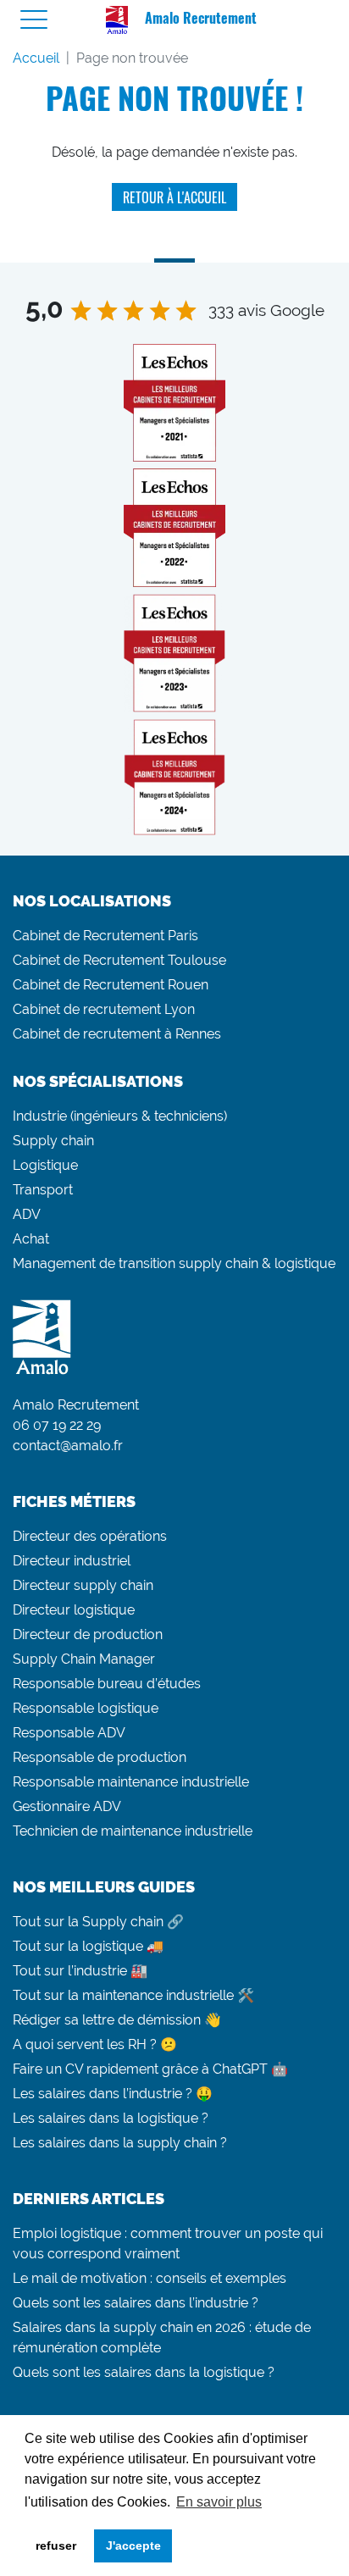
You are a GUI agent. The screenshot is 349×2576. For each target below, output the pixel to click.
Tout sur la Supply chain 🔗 (98, 1922)
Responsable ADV (69, 1733)
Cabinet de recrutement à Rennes (117, 1034)
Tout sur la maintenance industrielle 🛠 (133, 1995)
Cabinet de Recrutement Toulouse (119, 960)
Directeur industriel (72, 1561)
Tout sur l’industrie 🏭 (80, 1971)
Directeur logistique (74, 1610)
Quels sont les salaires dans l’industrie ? (136, 2303)
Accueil (36, 58)
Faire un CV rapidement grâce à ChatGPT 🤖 (150, 2069)
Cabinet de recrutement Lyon (104, 1009)
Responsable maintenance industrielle (131, 1782)
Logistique (45, 1165)
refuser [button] (56, 2546)
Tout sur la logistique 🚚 (88, 1946)
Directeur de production (88, 1634)
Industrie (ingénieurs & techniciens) (120, 1116)
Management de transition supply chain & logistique (174, 1263)
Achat (31, 1239)
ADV (27, 1214)
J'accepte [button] (133, 2546)
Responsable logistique (86, 1708)
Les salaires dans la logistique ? (111, 2118)
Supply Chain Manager (84, 1659)
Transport (43, 1190)
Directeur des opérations (90, 1536)
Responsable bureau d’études (107, 1684)
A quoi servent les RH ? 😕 (95, 2044)
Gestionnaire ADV (67, 1806)
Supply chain (53, 1141)
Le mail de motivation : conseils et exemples (150, 2278)
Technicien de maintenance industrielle (133, 1831)
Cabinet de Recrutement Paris (105, 936)
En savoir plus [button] (219, 2502)
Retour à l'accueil (174, 197)
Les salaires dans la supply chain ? (120, 2143)
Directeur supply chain (83, 1585)
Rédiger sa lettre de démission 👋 (117, 2020)
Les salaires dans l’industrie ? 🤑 (113, 2094)
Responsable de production (100, 1757)
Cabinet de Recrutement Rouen (111, 985)
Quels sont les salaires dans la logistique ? (144, 2372)
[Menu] (34, 20)
